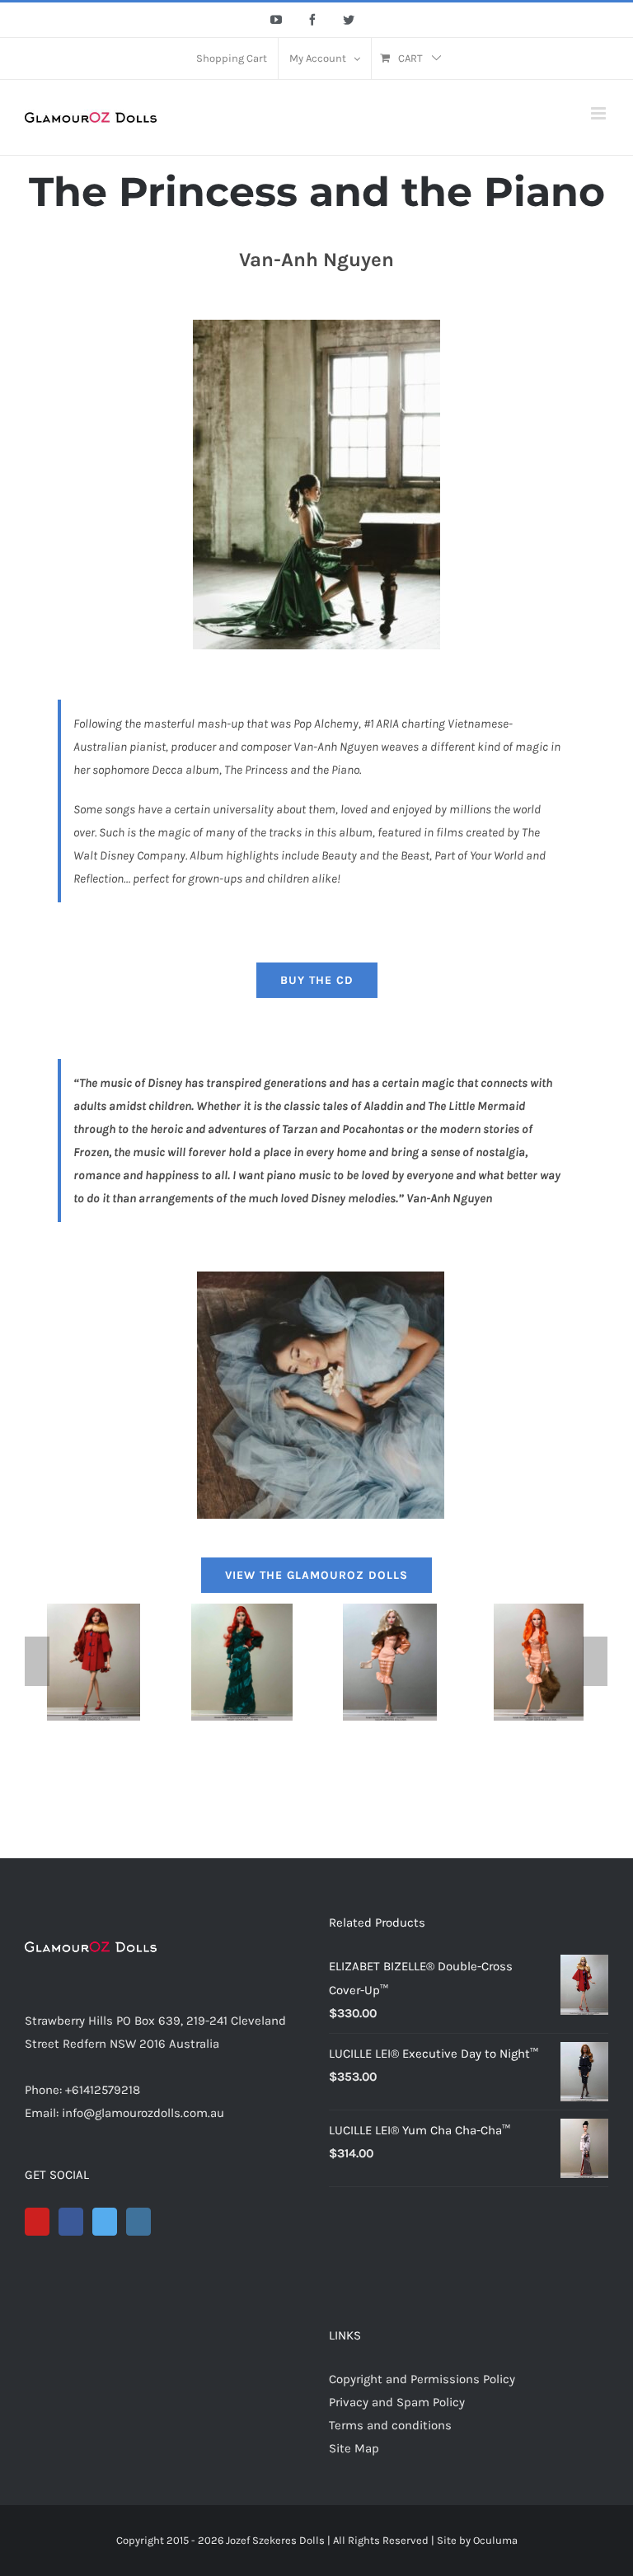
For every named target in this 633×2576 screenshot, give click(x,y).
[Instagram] (138, 2222)
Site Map (354, 2448)
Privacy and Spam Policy (397, 2402)
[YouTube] (37, 2222)
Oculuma (495, 2540)
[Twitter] (105, 2222)
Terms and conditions (390, 2425)
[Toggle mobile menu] (600, 113)
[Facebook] (71, 2222)
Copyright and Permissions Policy (422, 2379)
